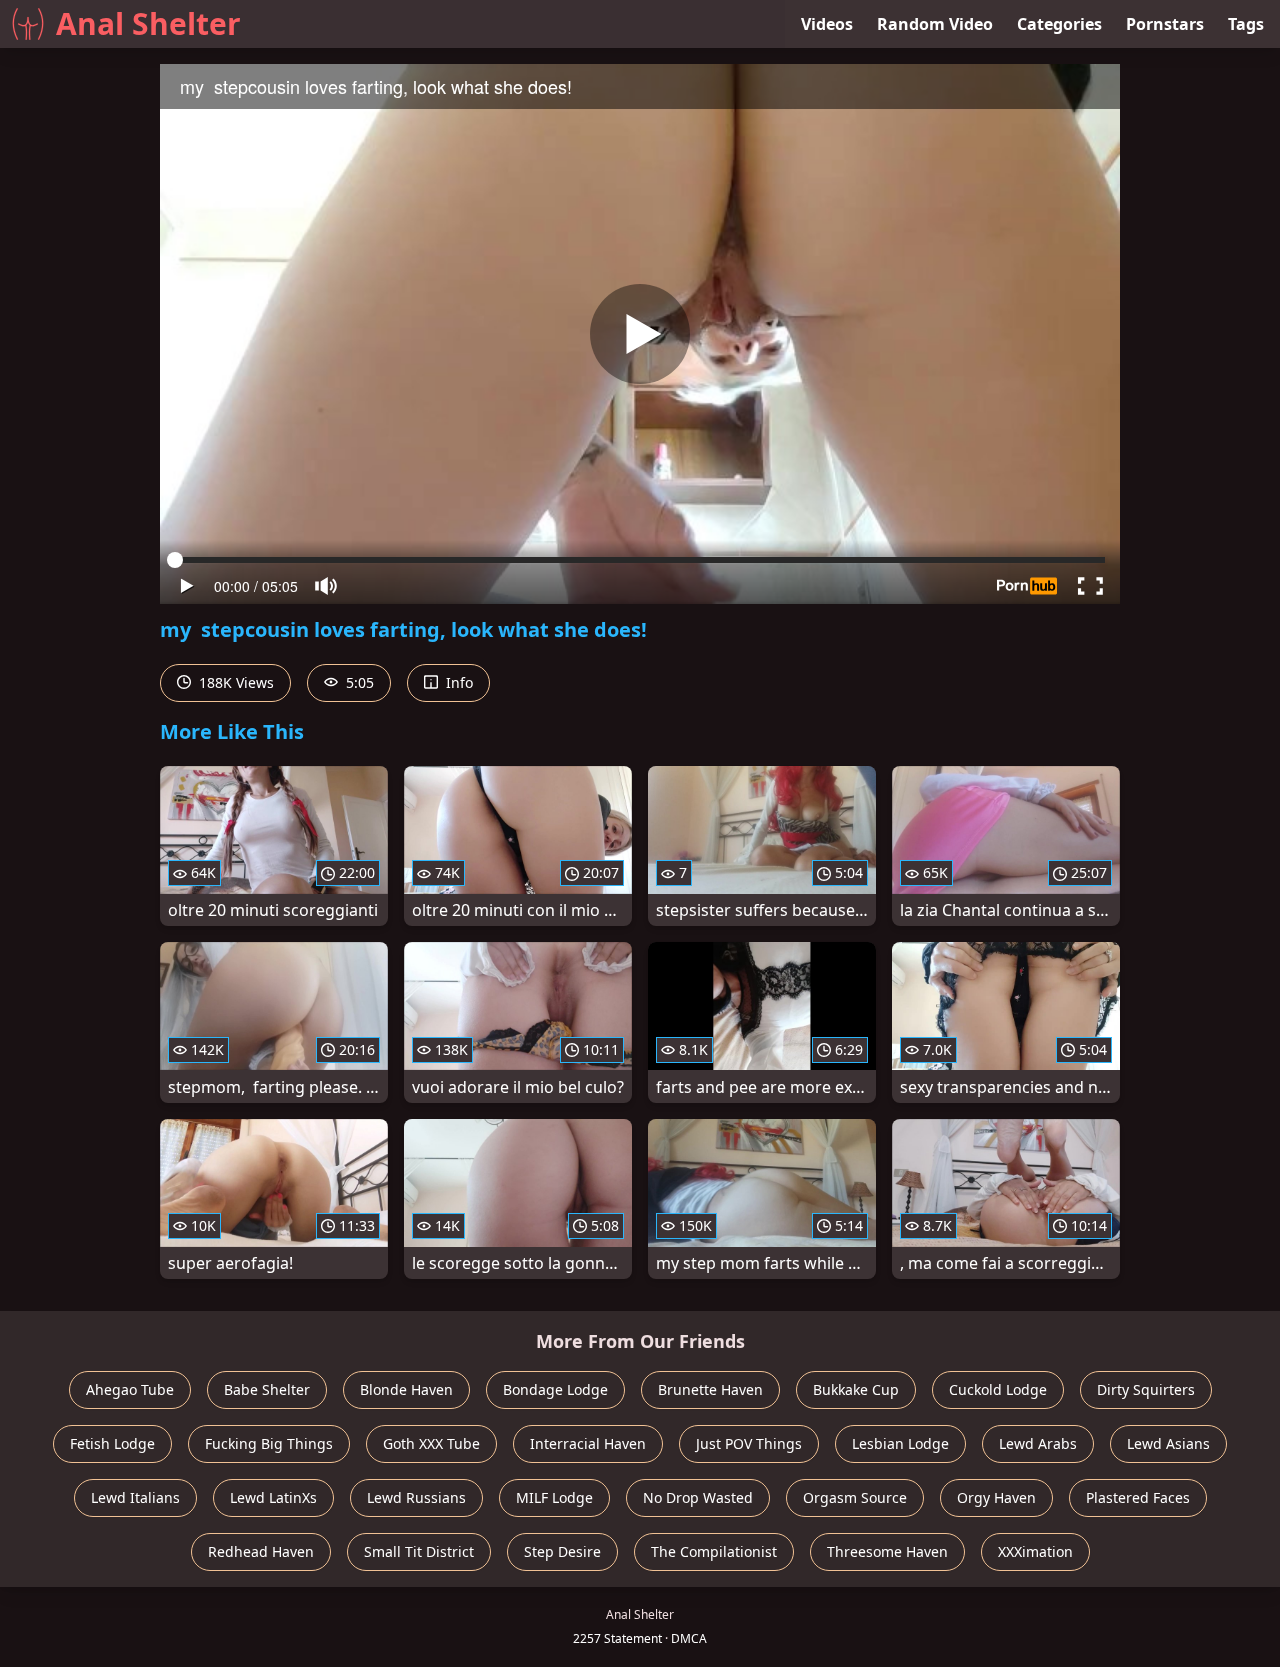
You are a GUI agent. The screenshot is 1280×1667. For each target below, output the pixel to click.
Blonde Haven (406, 1389)
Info (457, 682)
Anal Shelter (148, 23)
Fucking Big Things (269, 1443)
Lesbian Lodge (900, 1443)
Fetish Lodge (112, 1443)
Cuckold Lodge (998, 1389)
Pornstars (1165, 24)
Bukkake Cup (856, 1389)
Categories (1059, 24)
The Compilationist (714, 1551)
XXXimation (1035, 1551)
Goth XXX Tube (431, 1443)
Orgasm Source (855, 1497)
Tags (1246, 24)
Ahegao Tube (130, 1389)
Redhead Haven (261, 1551)
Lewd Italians (135, 1497)
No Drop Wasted (698, 1497)
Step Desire (562, 1551)
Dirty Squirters (1146, 1389)
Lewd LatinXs (273, 1497)
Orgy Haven (996, 1497)
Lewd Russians (416, 1497)
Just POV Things (749, 1443)
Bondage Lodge (555, 1389)
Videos (827, 24)
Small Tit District (419, 1551)
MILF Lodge (554, 1497)
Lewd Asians (1168, 1443)
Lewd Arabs (1038, 1443)
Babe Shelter (267, 1389)
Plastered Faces (1138, 1497)
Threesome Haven (887, 1551)
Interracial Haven (588, 1443)
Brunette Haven (710, 1389)
